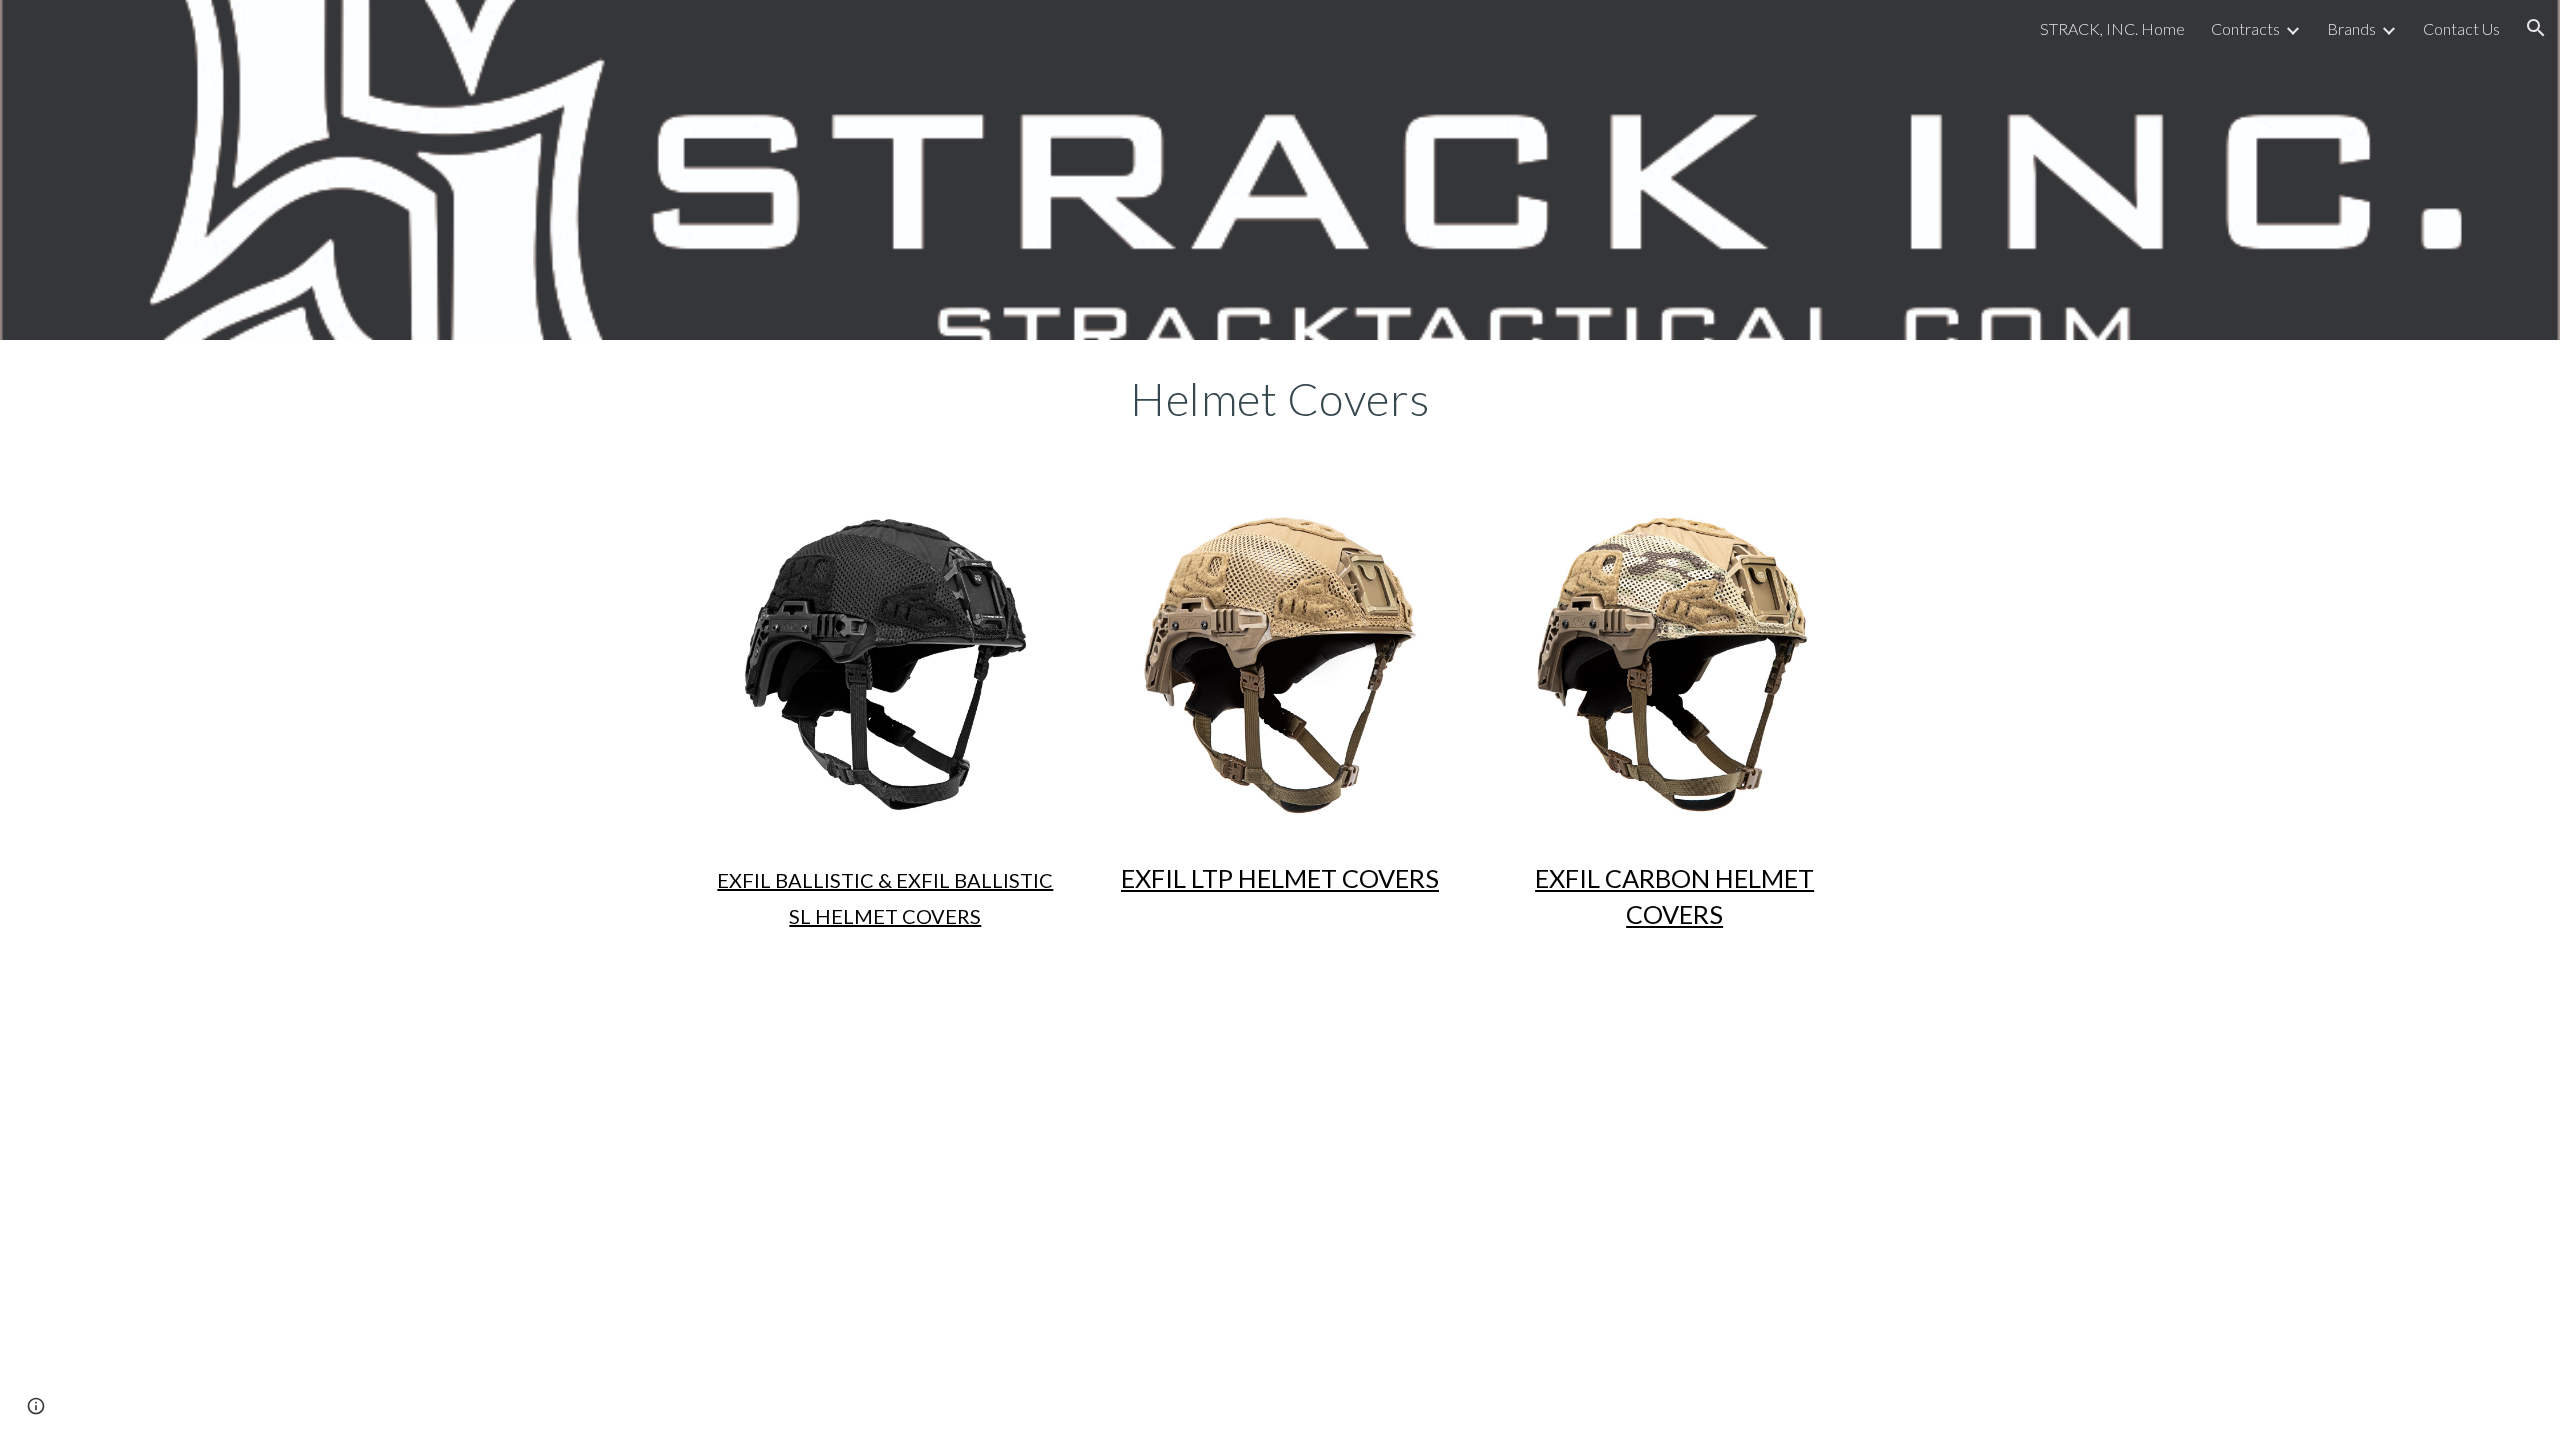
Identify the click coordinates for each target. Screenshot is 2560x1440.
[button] (2536, 28)
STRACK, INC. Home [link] (2112, 28)
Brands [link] (2351, 28)
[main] (1280, 399)
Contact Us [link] (2461, 28)
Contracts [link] (2245, 28)
